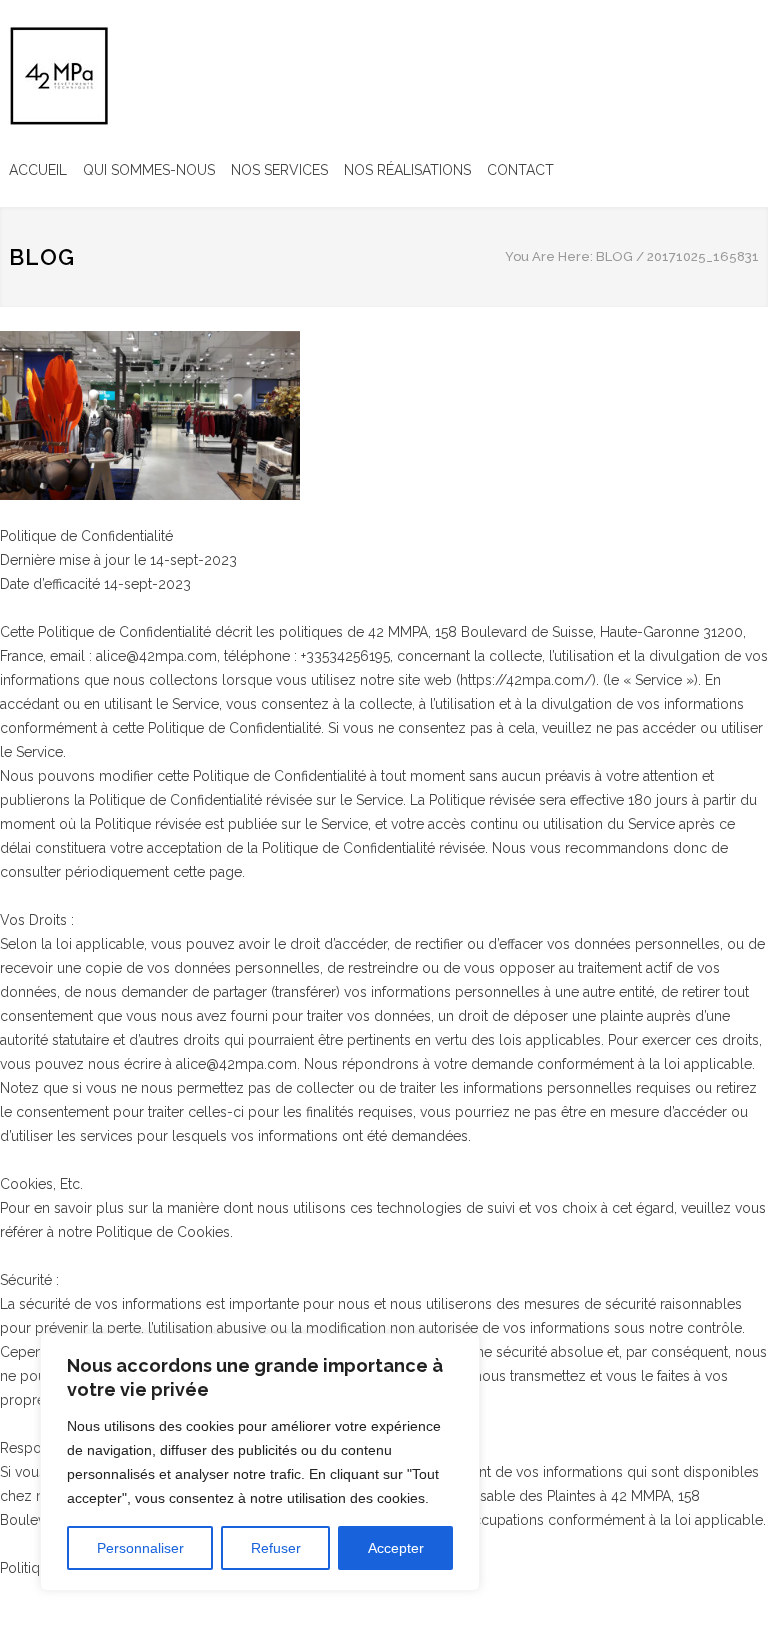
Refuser (276, 1548)
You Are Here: (549, 256)
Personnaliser (140, 1548)
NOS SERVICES (279, 170)
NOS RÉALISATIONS (407, 170)
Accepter (396, 1548)
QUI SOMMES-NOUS (149, 170)
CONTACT (520, 170)
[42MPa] (59, 76)
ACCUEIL (38, 170)
